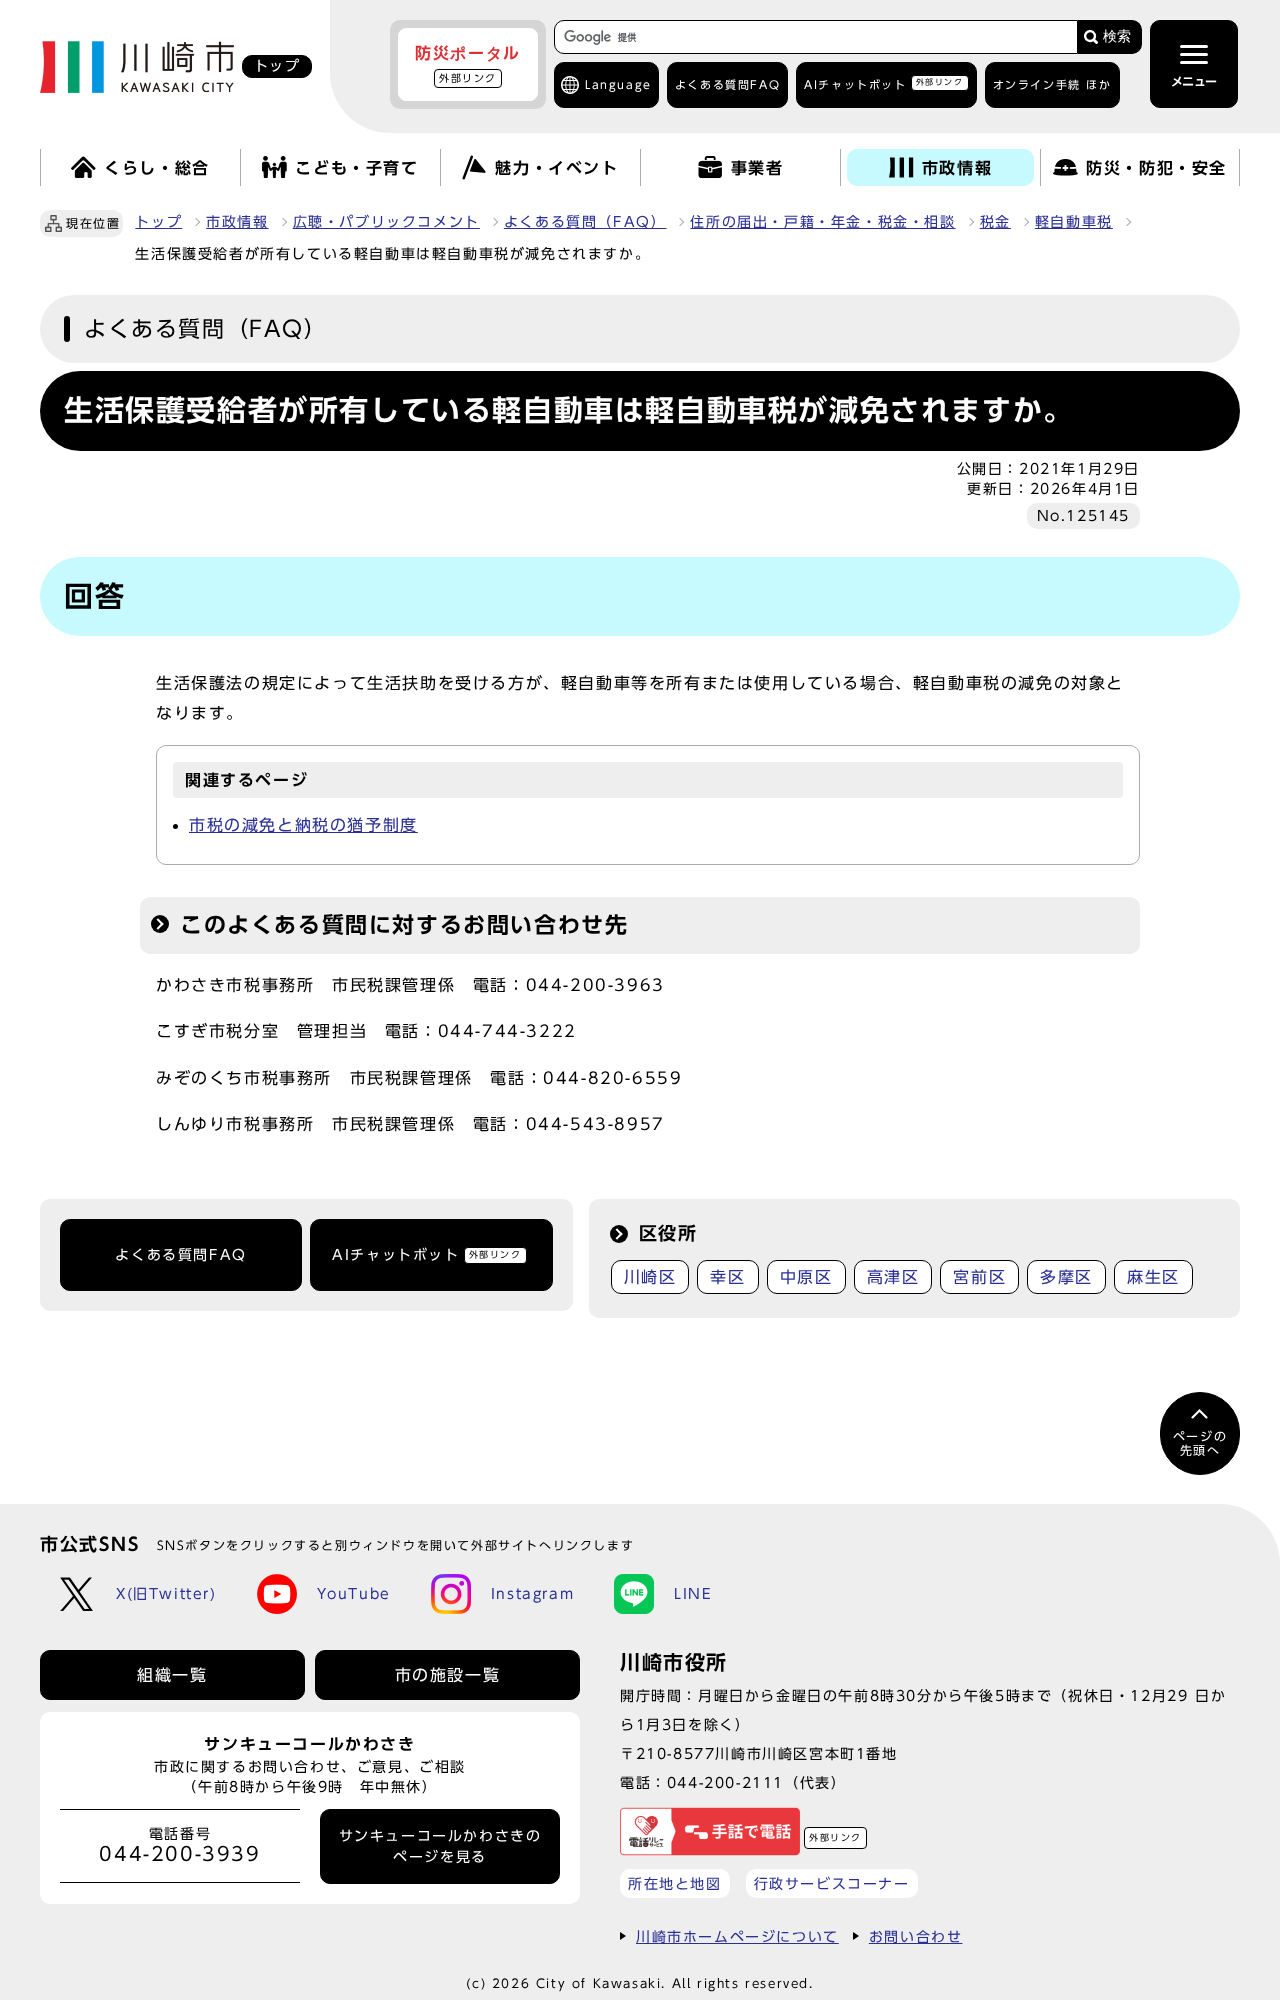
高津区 (893, 1277)
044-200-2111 (725, 1782)
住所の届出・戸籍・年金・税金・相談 (822, 222)
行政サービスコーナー (832, 1883)
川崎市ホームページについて (737, 1936)
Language (618, 84)
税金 (995, 222)
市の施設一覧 (448, 1675)
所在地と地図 (675, 1883)
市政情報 (237, 222)
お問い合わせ (916, 1936)
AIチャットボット (883, 83)
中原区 (806, 1277)
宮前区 (979, 1277)
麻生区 (1153, 1277)
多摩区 (1066, 1277)
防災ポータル (468, 64)
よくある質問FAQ (180, 1255)
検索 (1117, 36)
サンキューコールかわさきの (440, 1846)
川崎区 (650, 1277)
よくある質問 (727, 84)
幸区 (727, 1277)
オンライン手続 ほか (1052, 84)
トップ (158, 222)
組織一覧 (172, 1675)
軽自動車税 (1074, 222)
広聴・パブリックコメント (386, 222)
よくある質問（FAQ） (585, 222)
